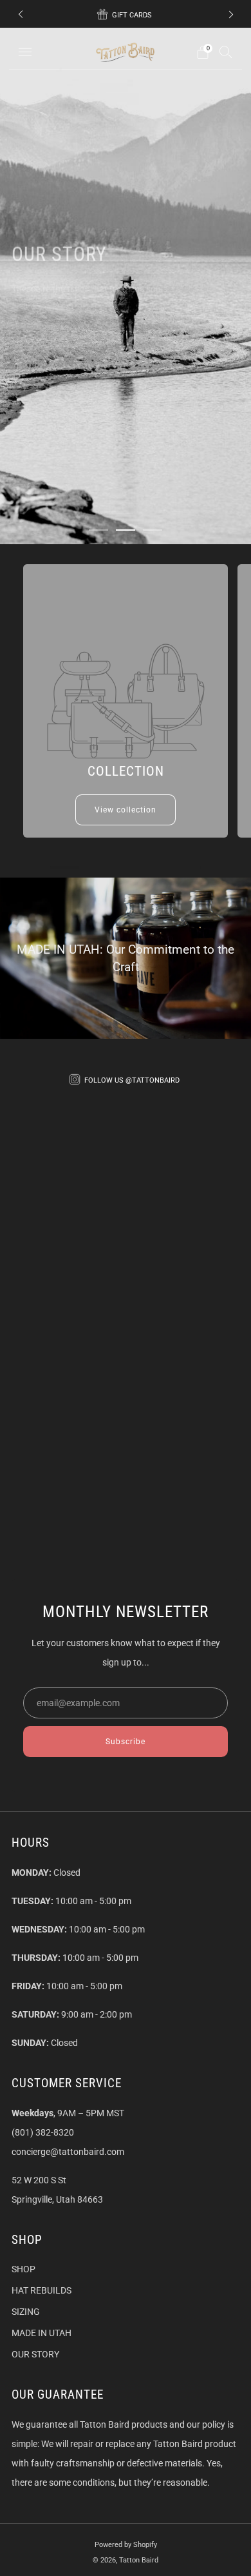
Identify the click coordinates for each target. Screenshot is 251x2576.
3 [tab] (153, 530)
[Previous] (21, 15)
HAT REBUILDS (42, 2290)
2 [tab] (126, 530)
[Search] (226, 52)
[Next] (231, 15)
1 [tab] (98, 530)
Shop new (139, 320)
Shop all (50, 320)
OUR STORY (35, 2354)
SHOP (23, 2269)
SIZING (26, 2312)
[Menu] (25, 52)
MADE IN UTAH (42, 2333)
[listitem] (126, 14)
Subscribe (126, 1742)
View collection (126, 810)
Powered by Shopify (126, 2545)
